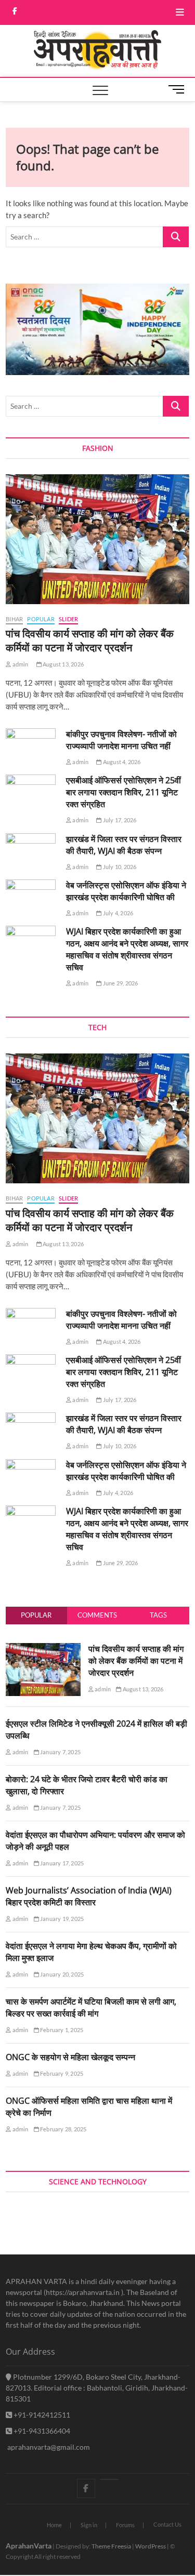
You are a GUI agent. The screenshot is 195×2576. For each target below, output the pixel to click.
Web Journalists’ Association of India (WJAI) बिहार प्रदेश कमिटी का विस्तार (89, 1896)
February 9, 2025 (61, 2073)
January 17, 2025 (61, 1863)
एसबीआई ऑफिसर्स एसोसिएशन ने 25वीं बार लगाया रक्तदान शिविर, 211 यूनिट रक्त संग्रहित (123, 792)
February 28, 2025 (63, 2129)
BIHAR (14, 619)
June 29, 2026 (120, 983)
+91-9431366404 (41, 2431)
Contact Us (167, 2524)
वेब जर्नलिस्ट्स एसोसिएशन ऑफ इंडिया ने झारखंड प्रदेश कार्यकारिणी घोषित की (126, 891)
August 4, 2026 (121, 762)
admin (19, 664)
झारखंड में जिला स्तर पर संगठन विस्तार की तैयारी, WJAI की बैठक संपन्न (124, 845)
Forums (125, 2525)
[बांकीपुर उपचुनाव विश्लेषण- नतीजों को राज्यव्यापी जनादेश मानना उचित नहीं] (31, 746)
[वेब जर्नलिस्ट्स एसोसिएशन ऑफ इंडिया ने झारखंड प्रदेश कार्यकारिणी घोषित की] (31, 897)
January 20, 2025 (61, 1974)
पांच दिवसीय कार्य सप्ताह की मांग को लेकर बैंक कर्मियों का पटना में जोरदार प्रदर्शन (90, 640)
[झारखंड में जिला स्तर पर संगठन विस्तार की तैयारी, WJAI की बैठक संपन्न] (31, 851)
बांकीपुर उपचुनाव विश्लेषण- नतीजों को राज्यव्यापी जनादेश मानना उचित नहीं (121, 740)
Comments (97, 1615)
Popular (36, 1615)
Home (54, 2525)
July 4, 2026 (118, 913)
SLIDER (68, 619)
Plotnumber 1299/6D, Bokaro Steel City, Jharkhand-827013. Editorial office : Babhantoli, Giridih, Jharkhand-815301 (97, 2388)
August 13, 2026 (63, 664)
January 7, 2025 (60, 1752)
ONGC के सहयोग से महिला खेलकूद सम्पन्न (70, 2057)
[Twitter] (109, 2479)
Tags (158, 1615)
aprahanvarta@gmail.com (48, 2447)
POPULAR (41, 619)
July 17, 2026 (119, 820)
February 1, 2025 (61, 2030)
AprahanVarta (29, 2546)
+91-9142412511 (41, 2415)
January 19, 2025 (61, 1919)
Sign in (89, 2525)
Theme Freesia (111, 2546)
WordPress (151, 2546)
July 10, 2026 (119, 867)
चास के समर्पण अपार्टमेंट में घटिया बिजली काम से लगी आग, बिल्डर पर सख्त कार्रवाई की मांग (91, 2007)
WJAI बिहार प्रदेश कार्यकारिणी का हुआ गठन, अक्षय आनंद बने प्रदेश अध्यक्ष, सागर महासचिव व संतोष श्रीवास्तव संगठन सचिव (127, 949)
